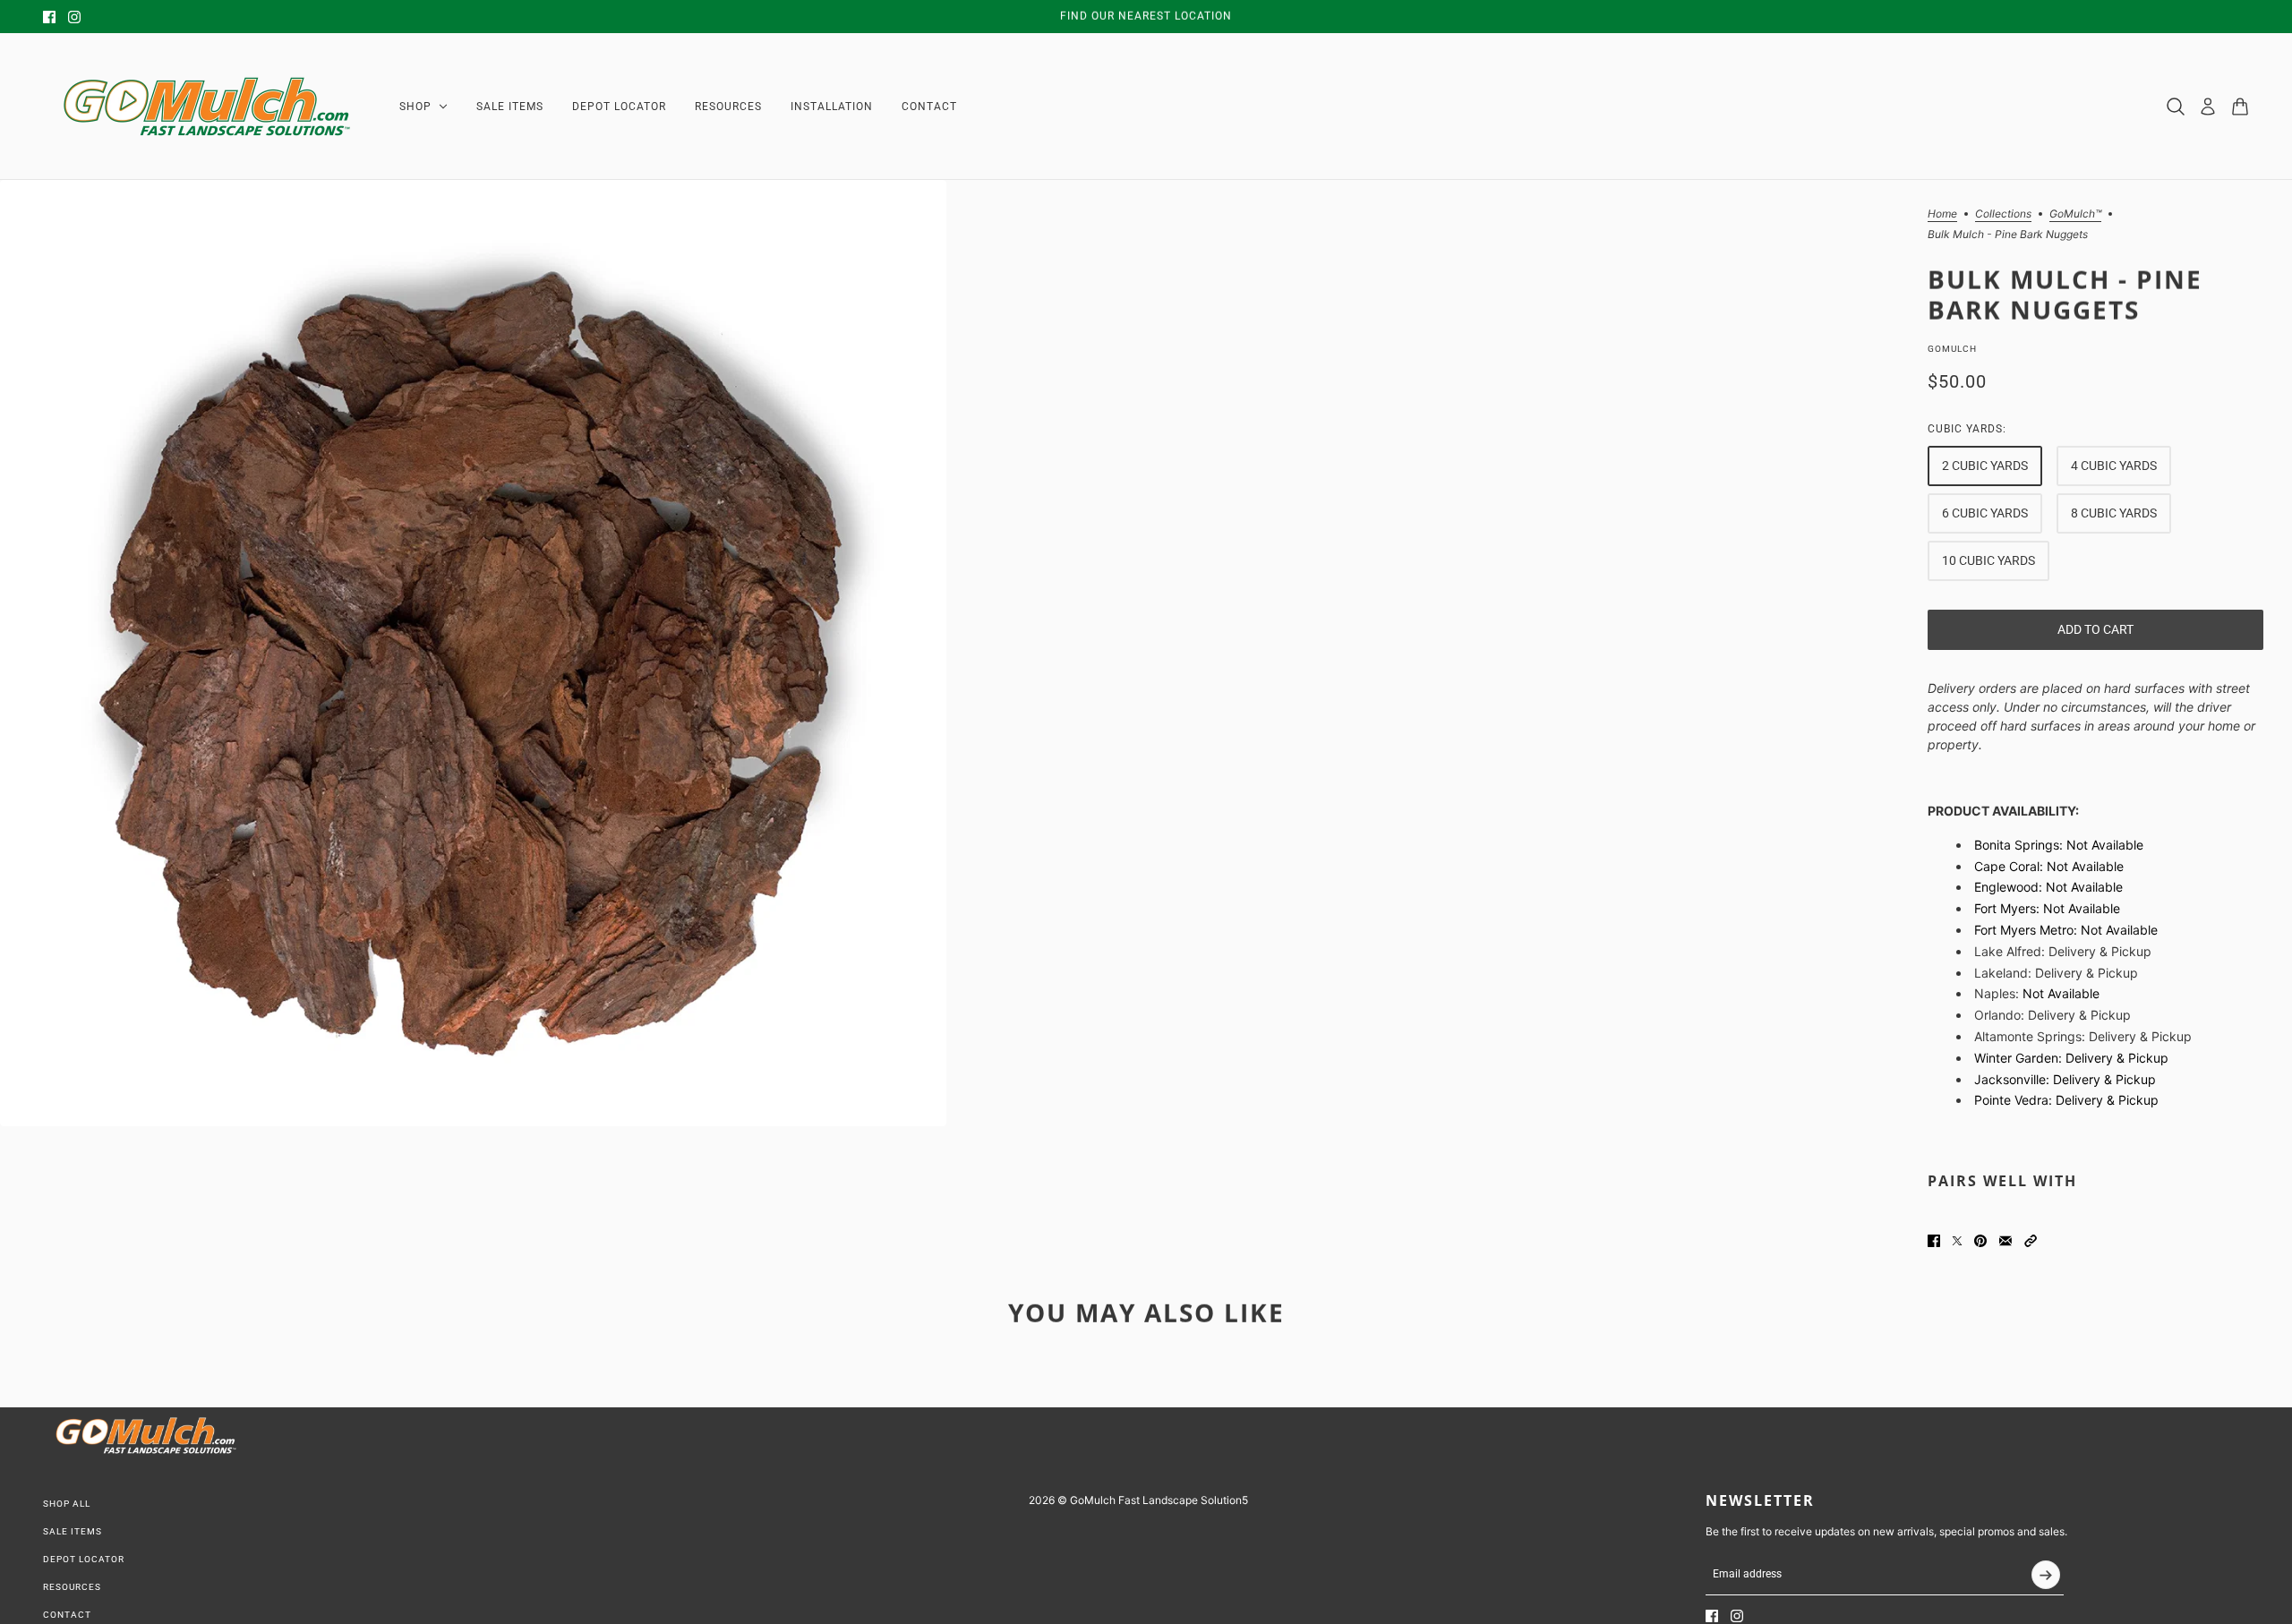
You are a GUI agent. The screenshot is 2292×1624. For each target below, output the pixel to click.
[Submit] (2046, 1575)
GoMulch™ (2075, 214)
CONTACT (67, 1615)
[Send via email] (2005, 1241)
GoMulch (1952, 349)
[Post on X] (1957, 1241)
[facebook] (49, 17)
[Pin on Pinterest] (1980, 1241)
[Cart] (2240, 107)
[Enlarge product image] (473, 653)
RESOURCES (72, 1587)
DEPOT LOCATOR (84, 1559)
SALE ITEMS (73, 1531)
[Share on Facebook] (1934, 1241)
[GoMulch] (207, 107)
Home (1942, 214)
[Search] (2176, 107)
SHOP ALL (67, 1504)
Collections (2003, 214)
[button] (2031, 1241)
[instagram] (74, 17)
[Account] (2208, 107)
